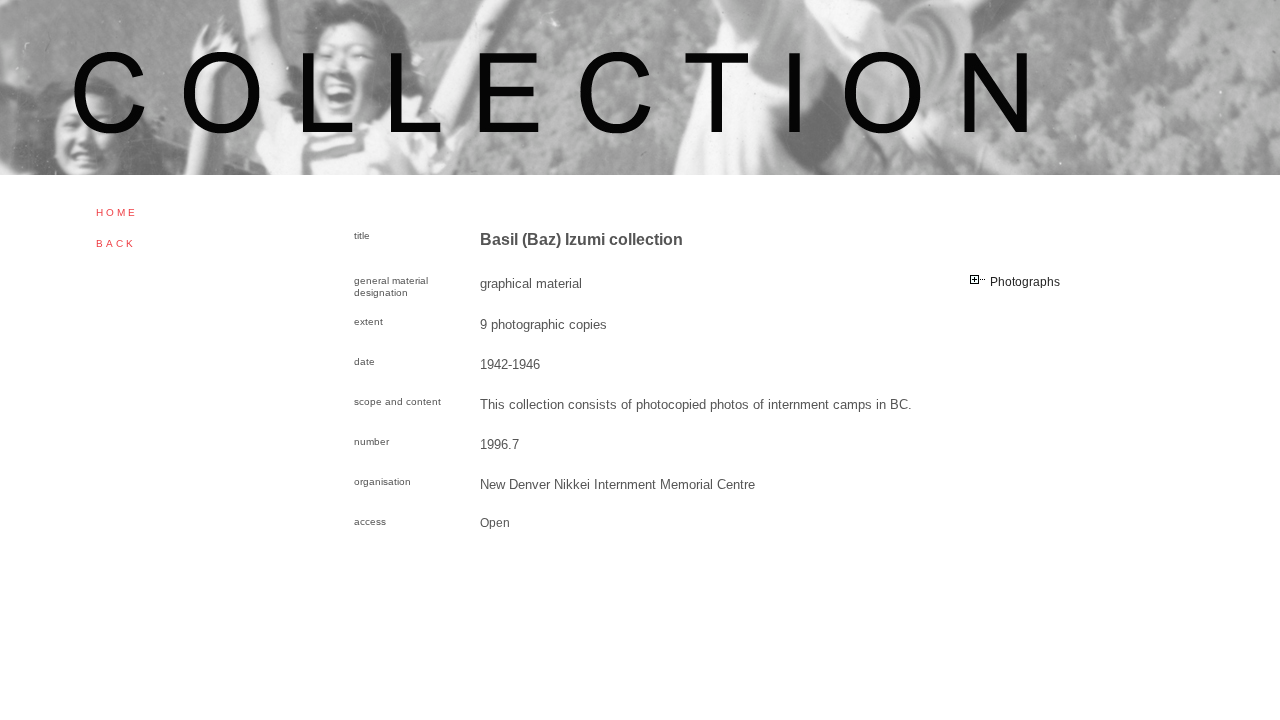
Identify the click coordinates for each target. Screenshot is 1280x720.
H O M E (115, 212)
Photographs (1025, 282)
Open (495, 523)
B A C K (114, 243)
